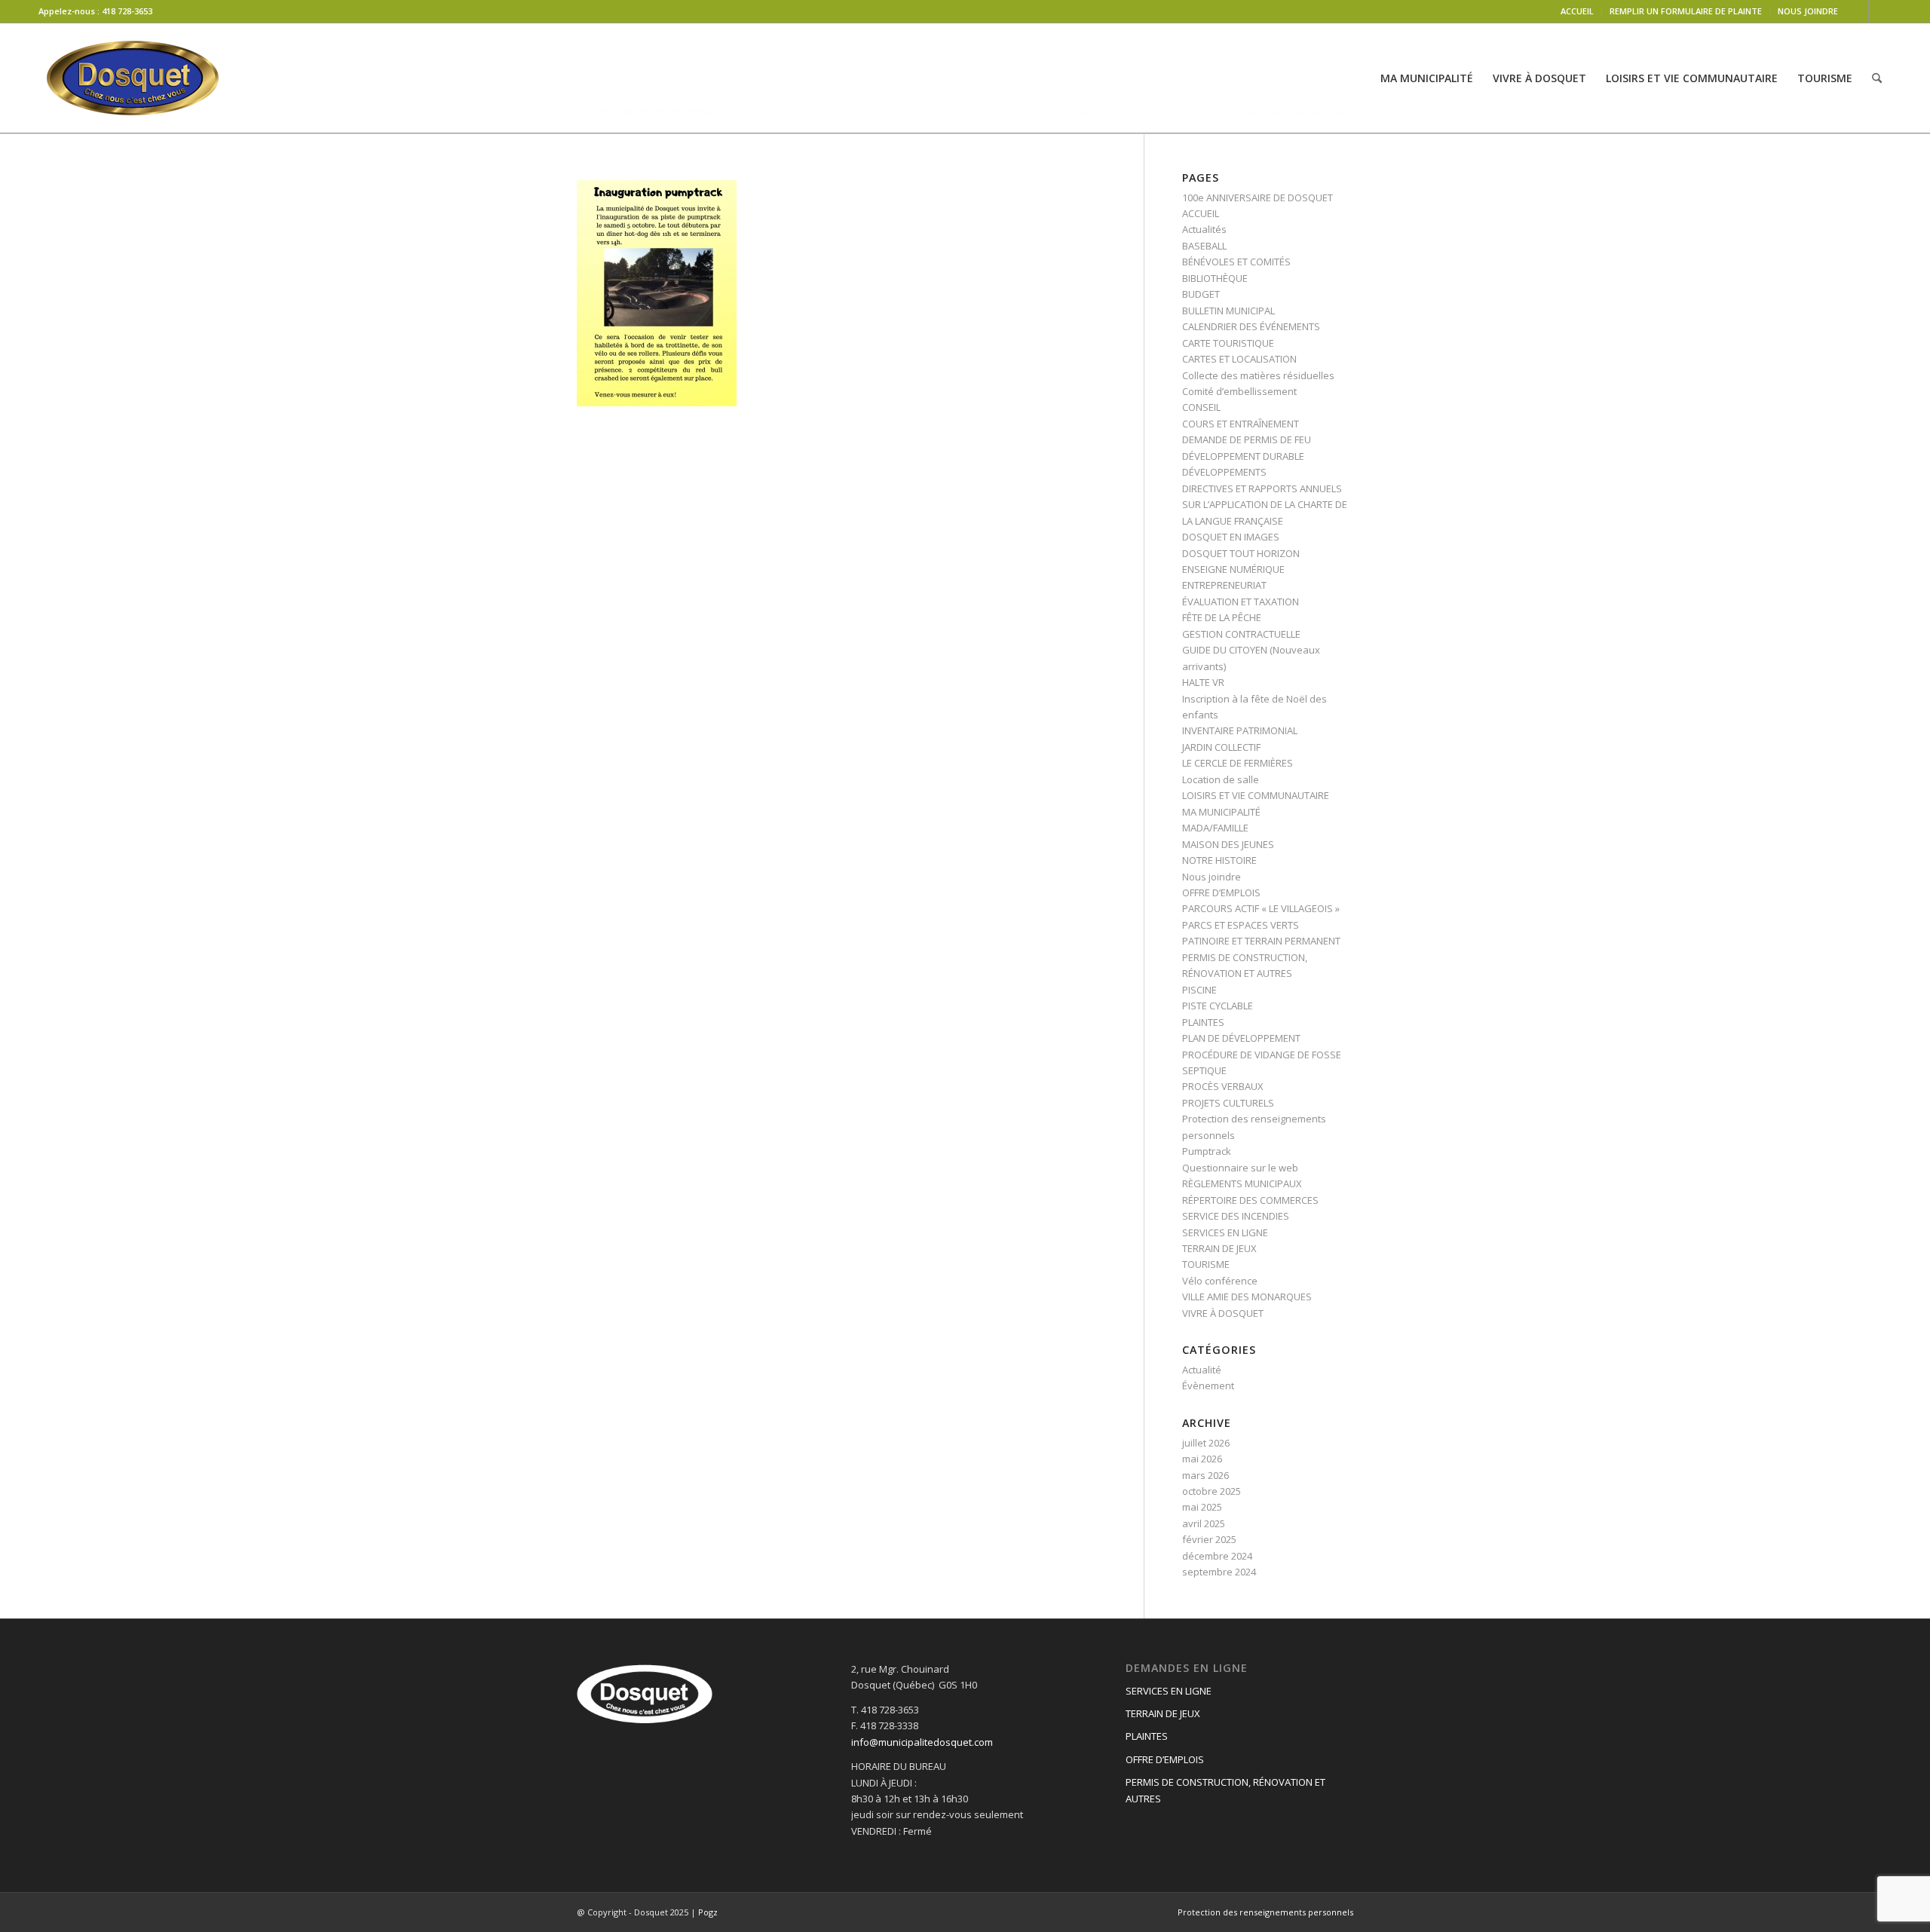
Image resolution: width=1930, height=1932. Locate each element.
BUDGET (1201, 294)
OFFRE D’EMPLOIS (1221, 893)
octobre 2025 (1212, 1491)
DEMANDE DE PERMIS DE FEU (1247, 439)
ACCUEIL (1577, 11)
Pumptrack (1207, 1151)
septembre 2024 (1219, 1572)
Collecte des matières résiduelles (1258, 375)
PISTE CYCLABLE (1218, 1006)
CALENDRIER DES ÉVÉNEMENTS (1251, 326)
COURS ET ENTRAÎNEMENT (1241, 424)
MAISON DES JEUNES (1228, 844)
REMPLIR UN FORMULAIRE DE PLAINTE (1686, 11)
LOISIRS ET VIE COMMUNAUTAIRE (1256, 795)
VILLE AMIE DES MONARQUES (1247, 1297)
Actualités (1204, 229)
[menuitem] (1578, 11)
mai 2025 (1202, 1507)
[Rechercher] (1877, 78)
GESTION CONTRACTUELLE (1241, 634)
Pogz (708, 1912)
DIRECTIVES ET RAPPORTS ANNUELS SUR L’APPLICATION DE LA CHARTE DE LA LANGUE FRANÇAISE (1265, 505)
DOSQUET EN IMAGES (1231, 537)
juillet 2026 (1206, 1443)
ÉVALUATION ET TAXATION (1241, 602)
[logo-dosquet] (133, 78)
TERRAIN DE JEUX (1219, 1248)
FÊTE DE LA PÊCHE (1222, 617)
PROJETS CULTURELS (1228, 1103)
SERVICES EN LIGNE (1225, 1232)
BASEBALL (1204, 246)
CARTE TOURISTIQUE (1228, 343)
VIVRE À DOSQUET (1223, 1313)
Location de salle (1221, 779)
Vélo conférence (1220, 1281)
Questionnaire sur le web (1240, 1168)
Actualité (1202, 1370)
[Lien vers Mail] (1880, 11)
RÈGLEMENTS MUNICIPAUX (1242, 1183)
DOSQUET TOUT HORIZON (1241, 553)
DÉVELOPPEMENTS (1224, 472)
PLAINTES (1203, 1022)
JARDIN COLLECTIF (1221, 747)
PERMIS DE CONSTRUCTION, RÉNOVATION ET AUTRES (1225, 1790)
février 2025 (1209, 1539)
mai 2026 (1202, 1459)
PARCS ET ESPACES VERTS (1241, 925)
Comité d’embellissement (1239, 391)
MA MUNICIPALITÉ (1221, 812)
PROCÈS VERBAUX (1223, 1086)
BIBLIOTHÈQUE (1215, 278)
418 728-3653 (127, 11)
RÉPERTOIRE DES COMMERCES (1250, 1200)
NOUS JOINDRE (1808, 11)
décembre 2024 (1217, 1556)
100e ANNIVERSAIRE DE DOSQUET (1258, 197)
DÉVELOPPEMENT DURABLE (1243, 456)
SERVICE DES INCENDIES (1236, 1216)
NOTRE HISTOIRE (1219, 860)
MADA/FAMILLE (1215, 828)
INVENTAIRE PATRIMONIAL (1240, 730)
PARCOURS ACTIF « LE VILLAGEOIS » (1261, 908)
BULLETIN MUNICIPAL (1228, 311)
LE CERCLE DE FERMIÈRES (1238, 763)
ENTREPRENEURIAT (1224, 585)
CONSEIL (1201, 407)
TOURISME (1206, 1264)
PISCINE (1199, 990)
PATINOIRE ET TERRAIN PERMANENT (1261, 941)
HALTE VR (1203, 682)
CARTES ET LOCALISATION (1239, 359)
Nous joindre (1212, 877)
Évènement (1208, 1385)
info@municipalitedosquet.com (922, 1742)
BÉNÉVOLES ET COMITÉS (1236, 262)
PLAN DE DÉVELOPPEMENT (1241, 1038)
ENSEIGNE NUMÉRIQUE (1233, 569)
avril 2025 (1204, 1523)
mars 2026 (1205, 1475)
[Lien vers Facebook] (1857, 11)
